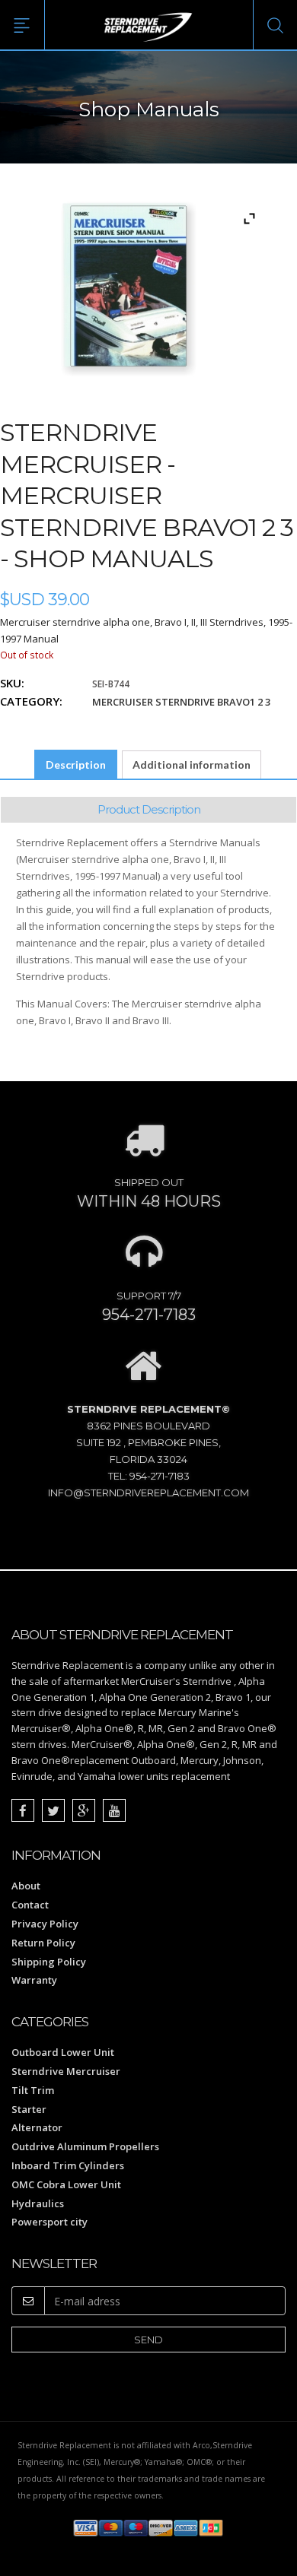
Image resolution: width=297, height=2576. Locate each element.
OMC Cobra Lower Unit (66, 2184)
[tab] (76, 765)
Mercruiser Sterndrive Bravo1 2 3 (181, 702)
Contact (30, 1905)
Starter (29, 2109)
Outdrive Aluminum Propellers (85, 2146)
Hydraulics (38, 2203)
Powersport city (49, 2222)
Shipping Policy (49, 1962)
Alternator (37, 2127)
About (26, 1886)
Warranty (34, 1980)
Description (76, 765)
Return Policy (43, 1943)
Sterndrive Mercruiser (66, 2071)
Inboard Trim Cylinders (68, 2165)
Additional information (192, 765)
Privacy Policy (45, 1924)
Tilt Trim (33, 2090)
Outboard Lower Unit (63, 2052)
